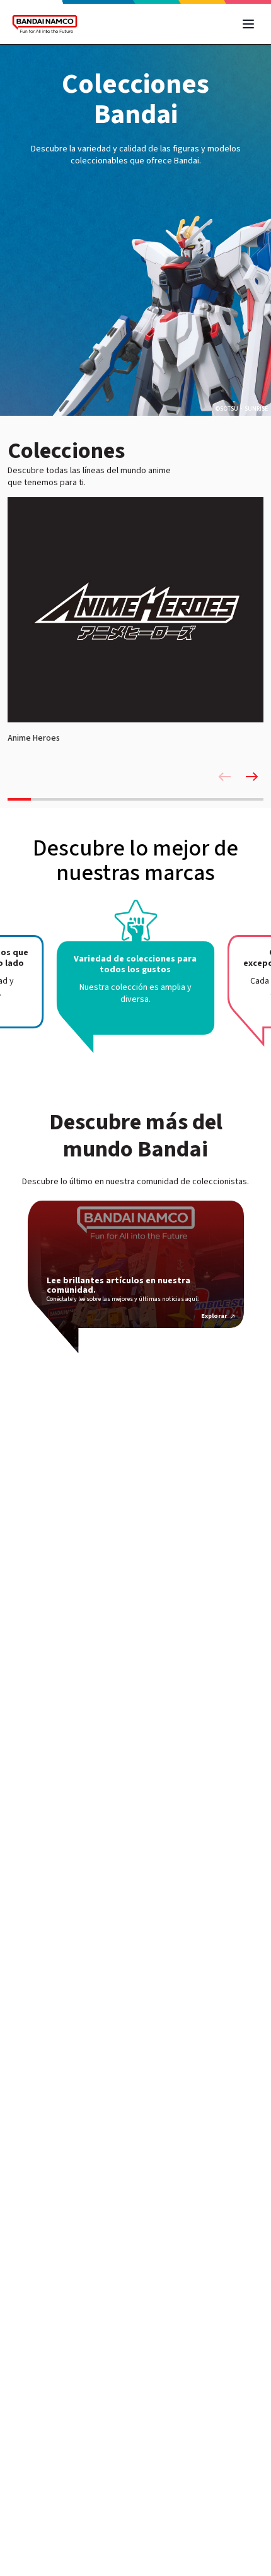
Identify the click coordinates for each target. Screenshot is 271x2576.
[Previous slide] (224, 777)
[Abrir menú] (248, 24)
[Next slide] (252, 777)
